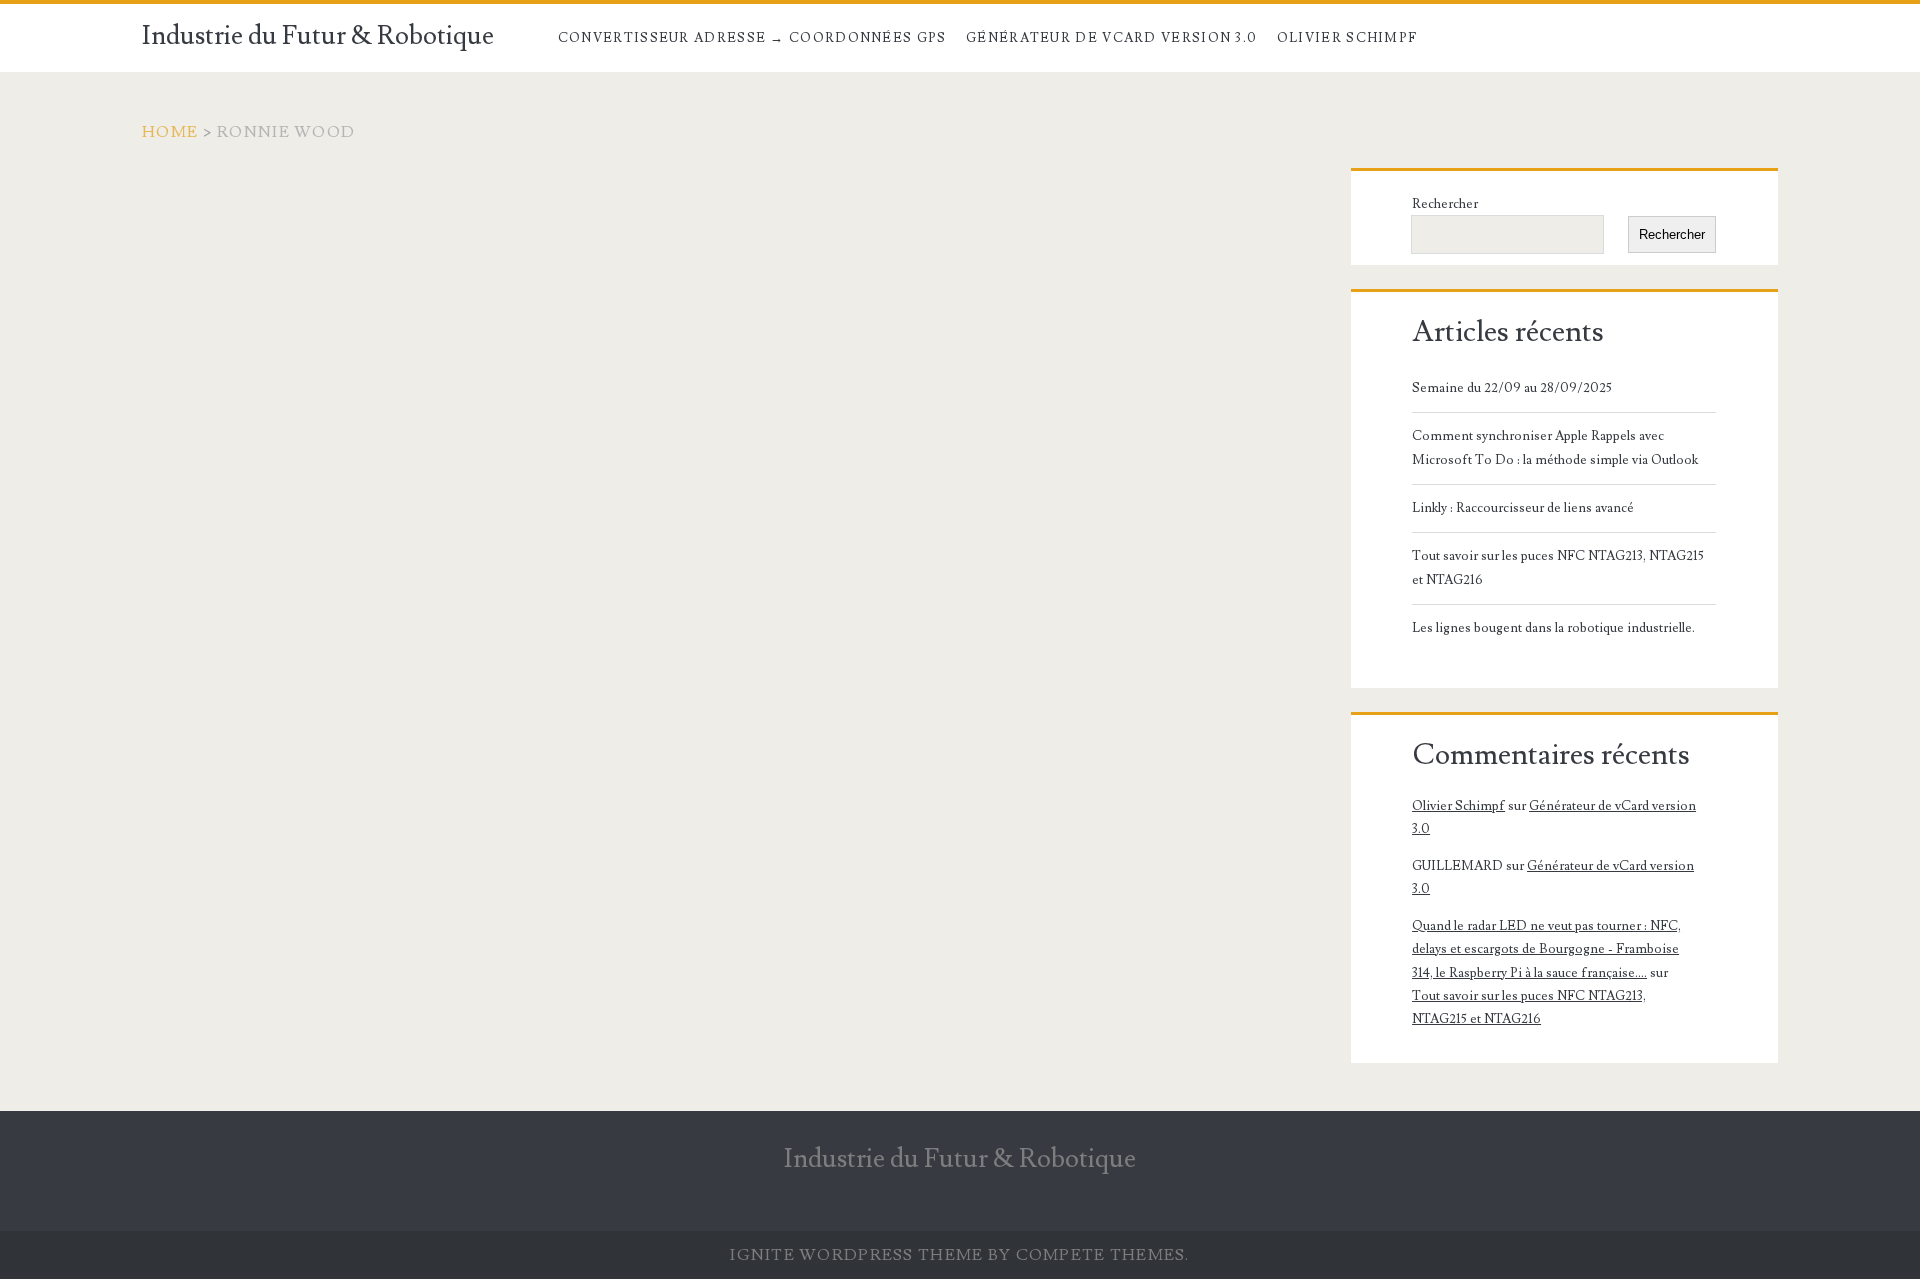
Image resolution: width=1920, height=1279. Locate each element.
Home (170, 132)
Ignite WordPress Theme (856, 1255)
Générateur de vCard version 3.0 (1111, 38)
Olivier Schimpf (1347, 38)
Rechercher (1445, 204)
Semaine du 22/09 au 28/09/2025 (1512, 388)
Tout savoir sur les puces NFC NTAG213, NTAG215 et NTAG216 (1558, 568)
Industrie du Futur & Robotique (318, 36)
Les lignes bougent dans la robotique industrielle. (1553, 628)
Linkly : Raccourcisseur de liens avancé (1523, 508)
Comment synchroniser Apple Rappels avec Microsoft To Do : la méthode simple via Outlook (1555, 448)
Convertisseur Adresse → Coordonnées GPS (752, 38)
